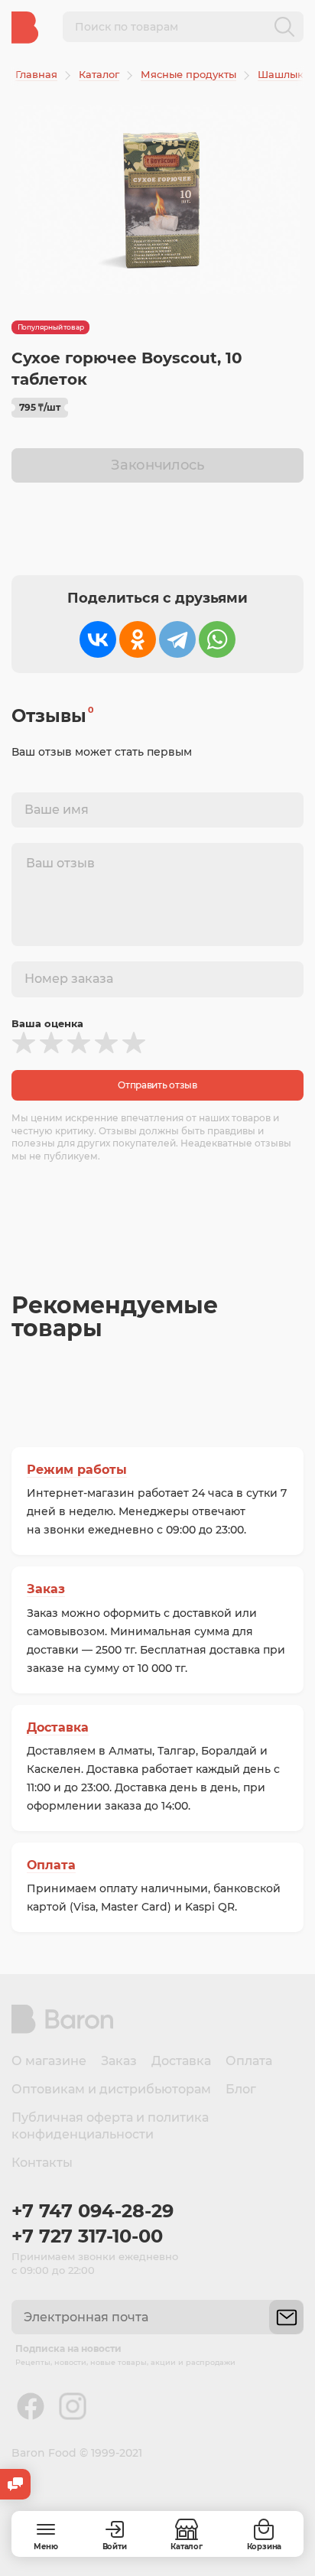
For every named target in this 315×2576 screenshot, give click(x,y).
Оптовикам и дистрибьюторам (111, 2089)
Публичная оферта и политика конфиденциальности (110, 2126)
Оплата (51, 1865)
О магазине (49, 2061)
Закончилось (157, 465)
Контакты (42, 2163)
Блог (241, 2089)
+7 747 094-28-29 (93, 2211)
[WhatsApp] (217, 639)
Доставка (58, 1727)
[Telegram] (177, 639)
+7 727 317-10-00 (87, 2236)
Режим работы (77, 1470)
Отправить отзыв (157, 1085)
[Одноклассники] (138, 639)
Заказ (46, 1589)
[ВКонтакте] (98, 639)
